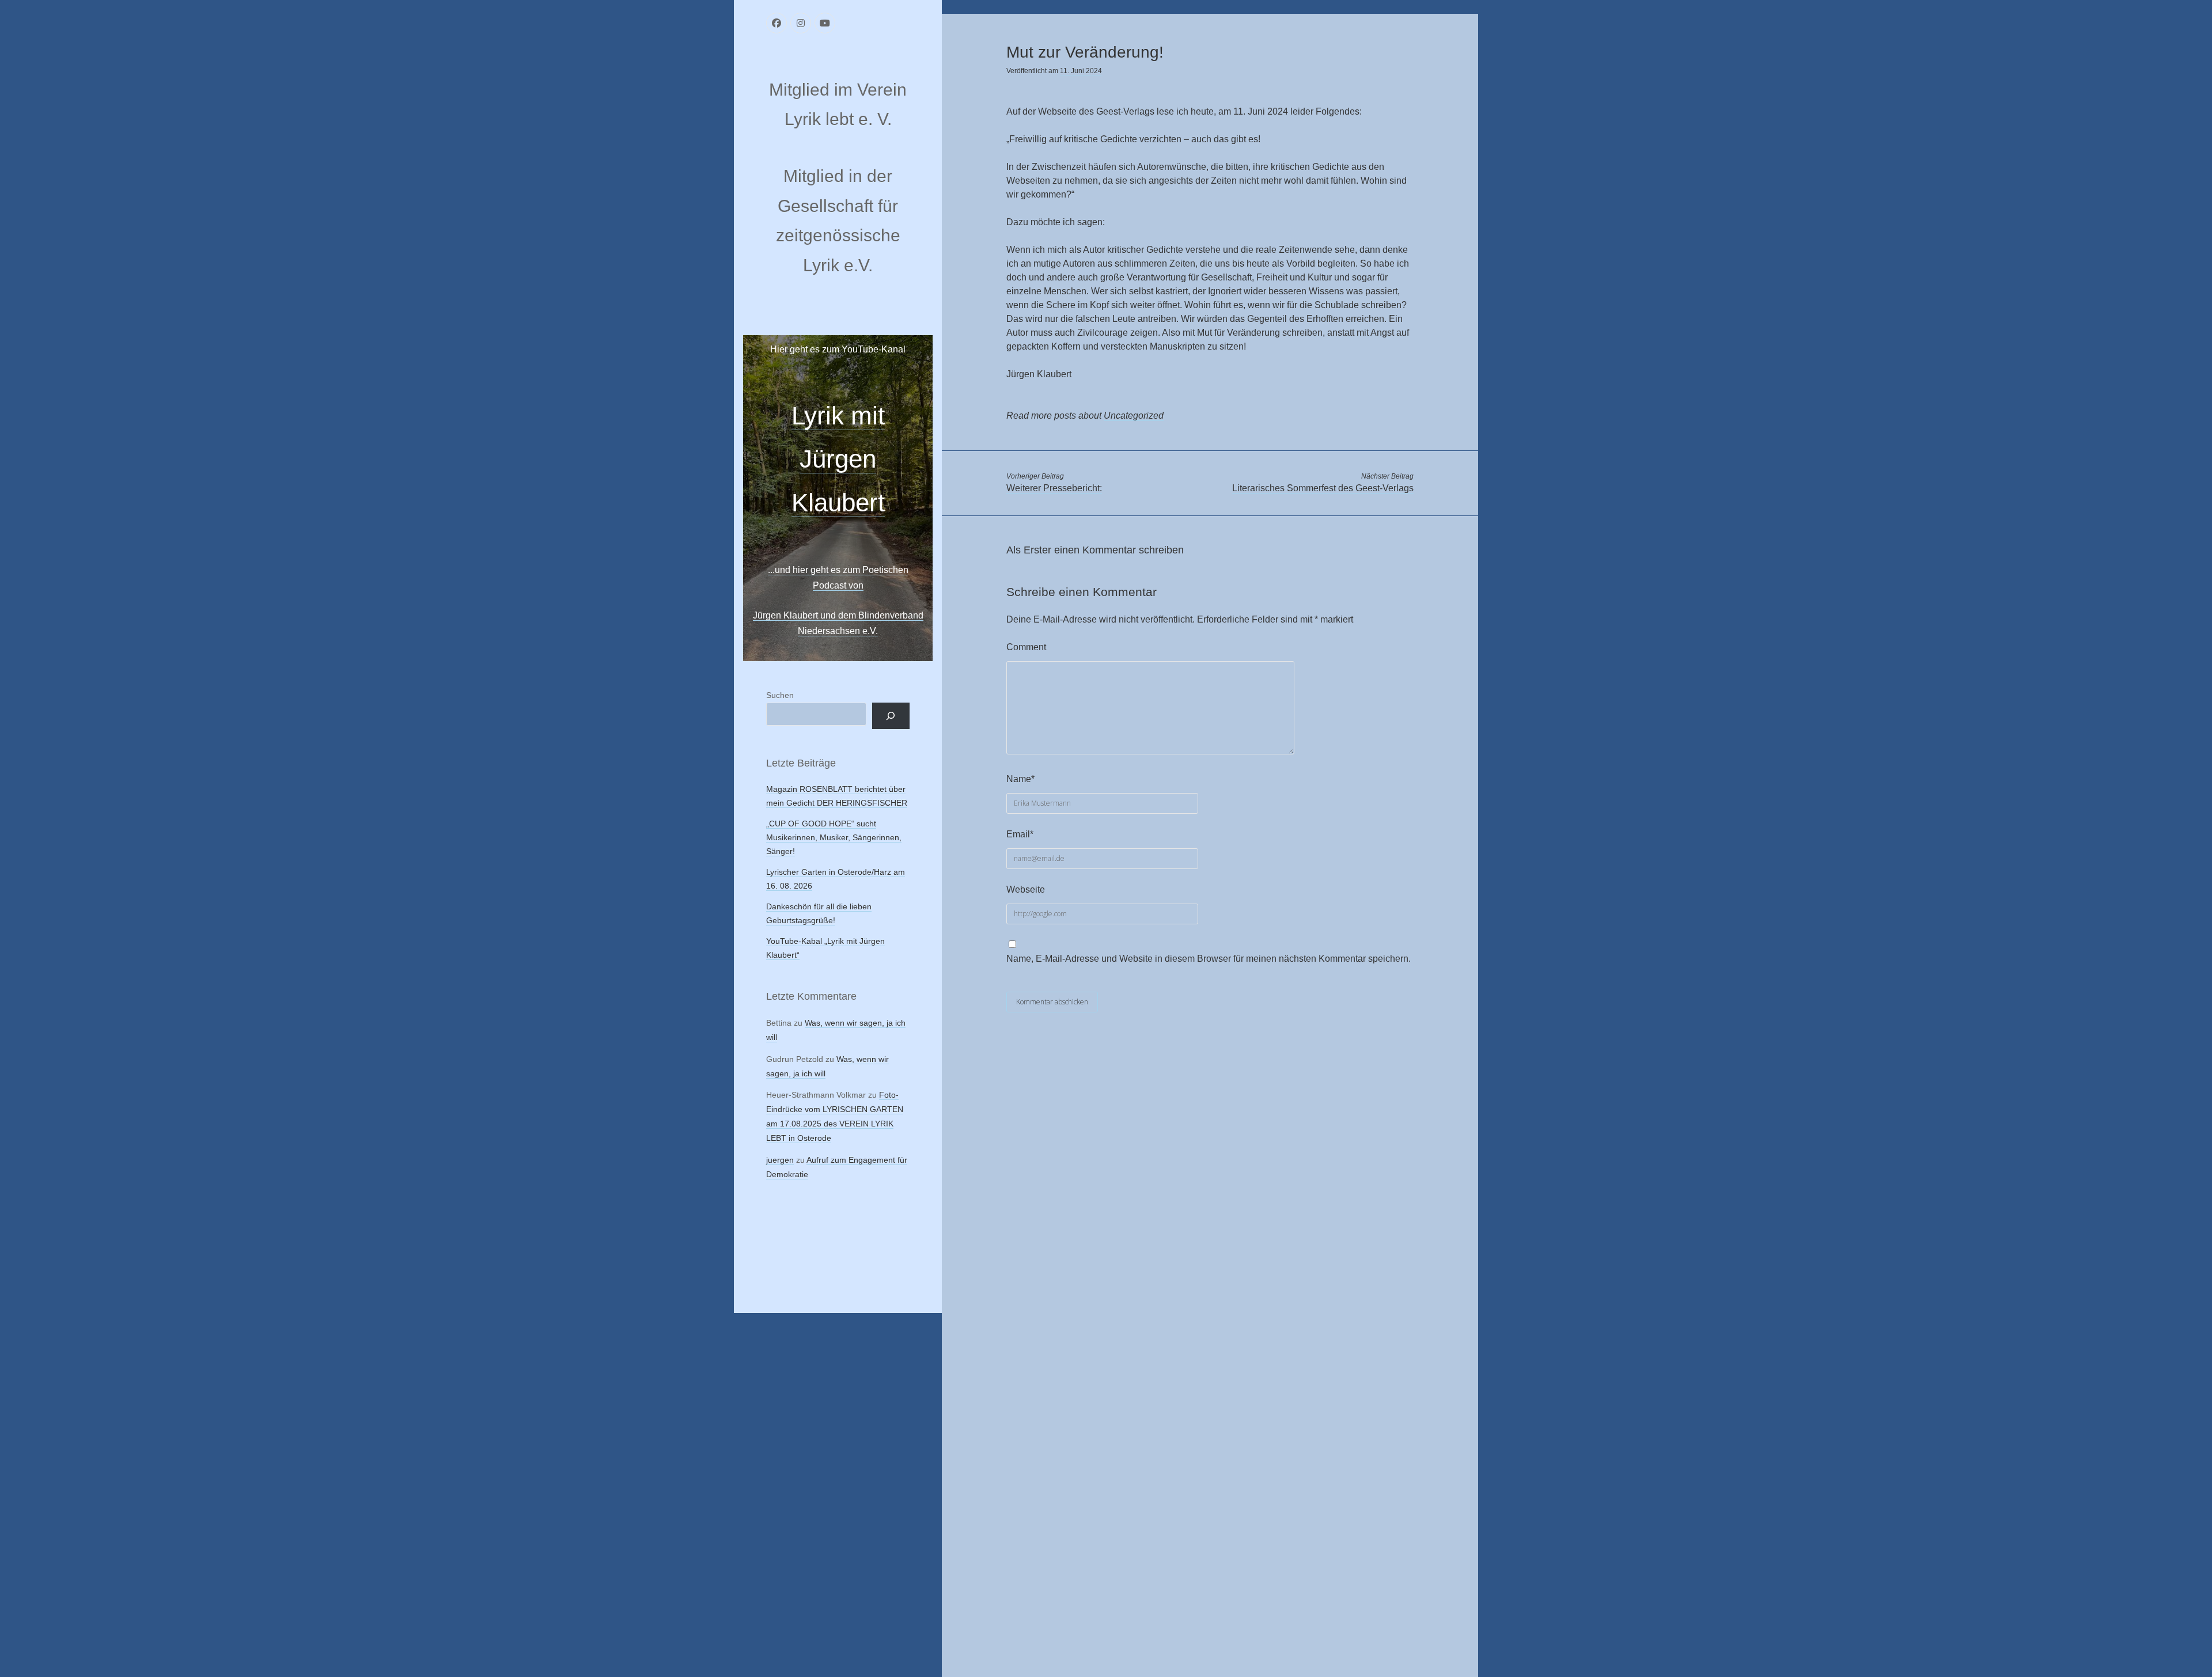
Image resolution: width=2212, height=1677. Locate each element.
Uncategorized (1134, 416)
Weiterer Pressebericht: (1054, 488)
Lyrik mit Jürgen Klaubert (838, 459)
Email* (1020, 834)
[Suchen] (891, 716)
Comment (1026, 647)
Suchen (780, 695)
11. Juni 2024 (1081, 71)
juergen (780, 1160)
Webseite (1026, 889)
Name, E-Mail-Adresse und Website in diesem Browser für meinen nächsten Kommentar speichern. (1209, 959)
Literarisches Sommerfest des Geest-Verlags (1323, 488)
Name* (1020, 779)
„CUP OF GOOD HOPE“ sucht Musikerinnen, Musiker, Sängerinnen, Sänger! (834, 837)
